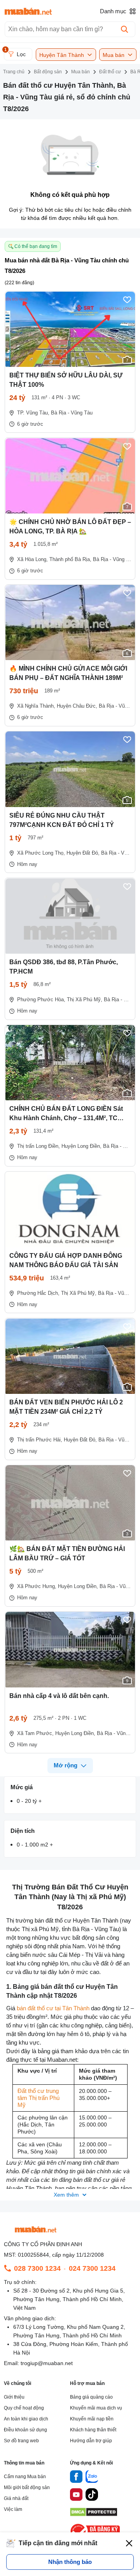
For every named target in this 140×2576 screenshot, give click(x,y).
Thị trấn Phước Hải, (40, 1440)
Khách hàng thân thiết (93, 2430)
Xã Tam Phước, (35, 1733)
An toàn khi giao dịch (26, 2419)
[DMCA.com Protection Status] (94, 2514)
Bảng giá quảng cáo (91, 2397)
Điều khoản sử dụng (25, 2430)
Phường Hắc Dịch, (38, 1293)
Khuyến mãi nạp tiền (92, 2419)
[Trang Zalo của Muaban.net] (92, 2478)
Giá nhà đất (16, 2498)
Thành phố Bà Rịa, (70, 559)
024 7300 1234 (92, 2268)
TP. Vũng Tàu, (33, 413)
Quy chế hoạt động (24, 2408)
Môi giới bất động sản (27, 2487)
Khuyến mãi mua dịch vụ (96, 2408)
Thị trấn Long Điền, (38, 1146)
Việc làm (13, 2509)
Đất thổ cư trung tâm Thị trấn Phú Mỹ (39, 2098)
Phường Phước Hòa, (41, 999)
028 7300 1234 (37, 2268)
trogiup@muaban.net (47, 2363)
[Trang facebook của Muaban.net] (76, 2478)
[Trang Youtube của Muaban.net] (76, 2496)
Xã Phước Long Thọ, (41, 853)
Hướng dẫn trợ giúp (91, 2441)
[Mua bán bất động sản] (28, 11)
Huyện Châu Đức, (77, 706)
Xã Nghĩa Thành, (36, 706)
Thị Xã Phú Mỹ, (85, 999)
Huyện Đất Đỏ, (83, 853)
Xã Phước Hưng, (37, 1586)
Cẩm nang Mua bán (25, 2477)
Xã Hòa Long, (32, 559)
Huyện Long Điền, (81, 1146)
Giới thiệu (14, 2397)
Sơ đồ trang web (21, 2441)
